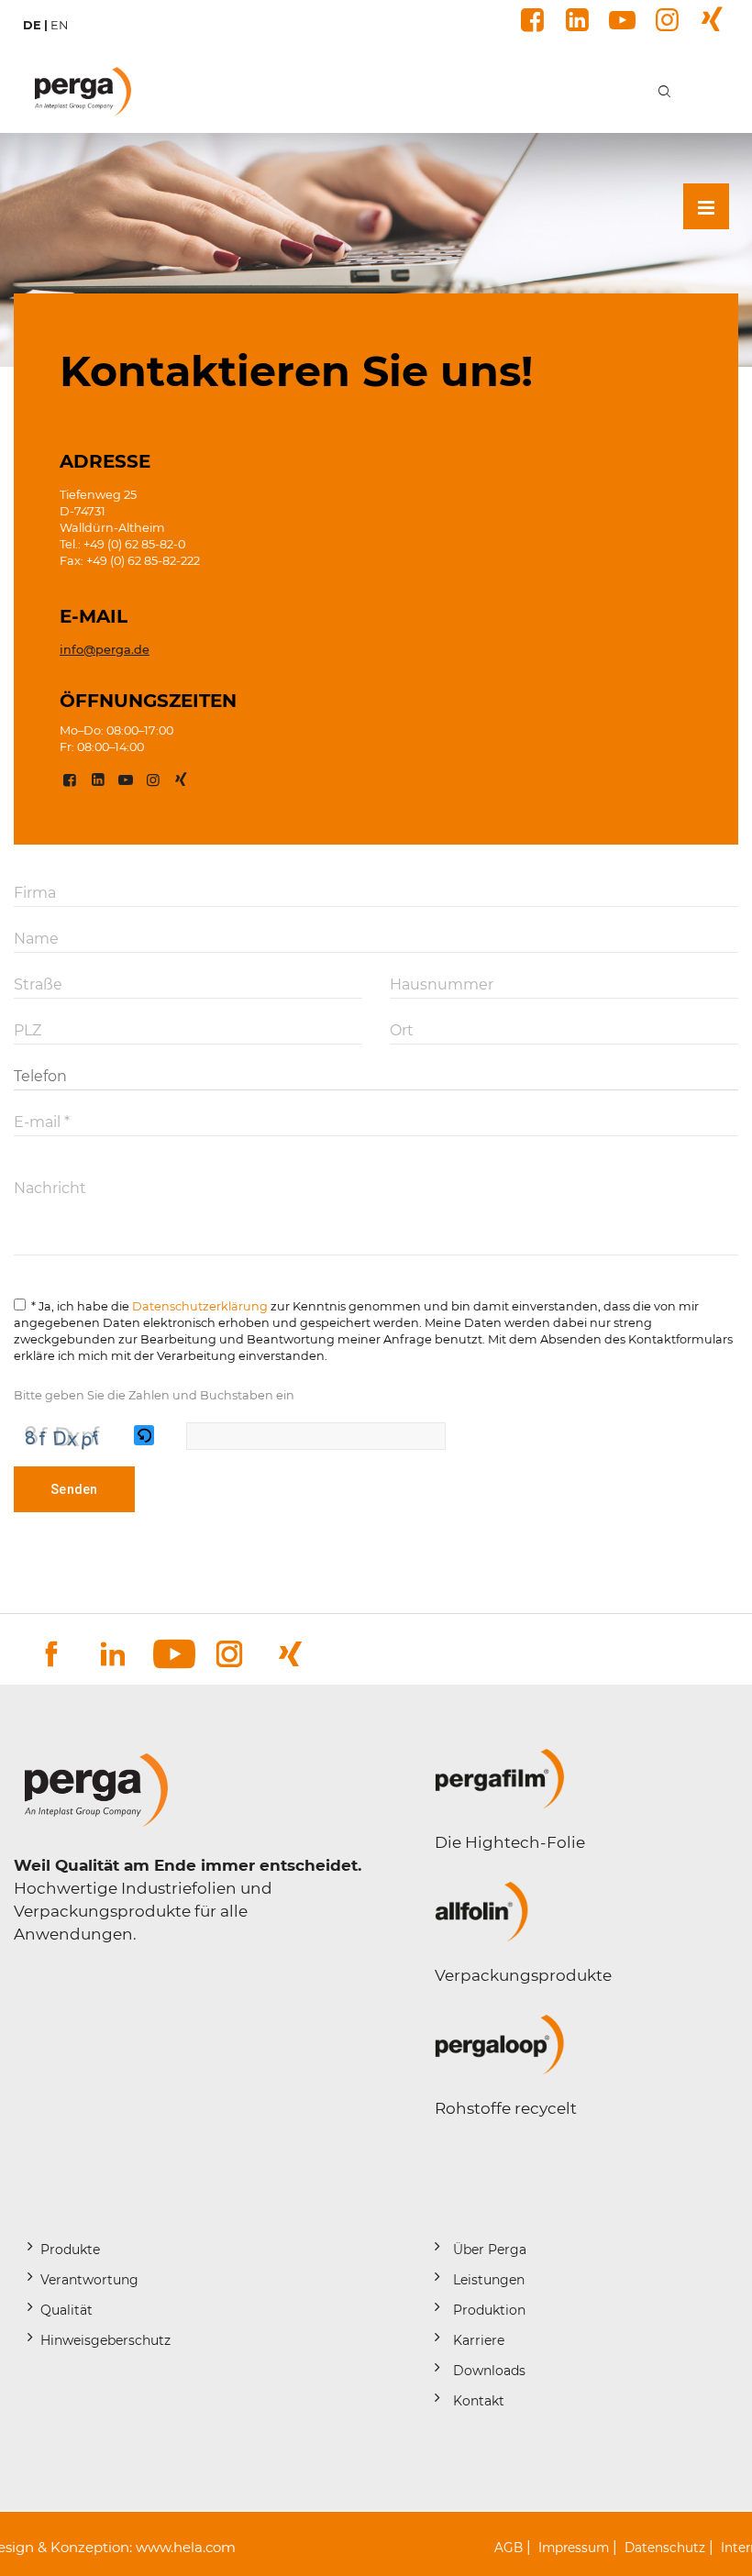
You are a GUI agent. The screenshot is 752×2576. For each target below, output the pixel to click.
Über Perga (490, 2250)
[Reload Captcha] (144, 1435)
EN (59, 25)
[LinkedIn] (575, 20)
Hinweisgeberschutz (105, 2340)
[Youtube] (619, 20)
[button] (145, 1436)
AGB (509, 2548)
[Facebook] (530, 20)
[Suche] (665, 91)
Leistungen (489, 2280)
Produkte (70, 2250)
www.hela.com (186, 2547)
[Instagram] (664, 20)
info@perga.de (105, 650)
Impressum (574, 2548)
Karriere (479, 2340)
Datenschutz (665, 2548)
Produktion (489, 2310)
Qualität (66, 2310)
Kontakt (479, 2401)
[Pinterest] (709, 20)
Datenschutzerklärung (200, 1306)
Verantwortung (89, 2280)
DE (32, 25)
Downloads (489, 2371)
